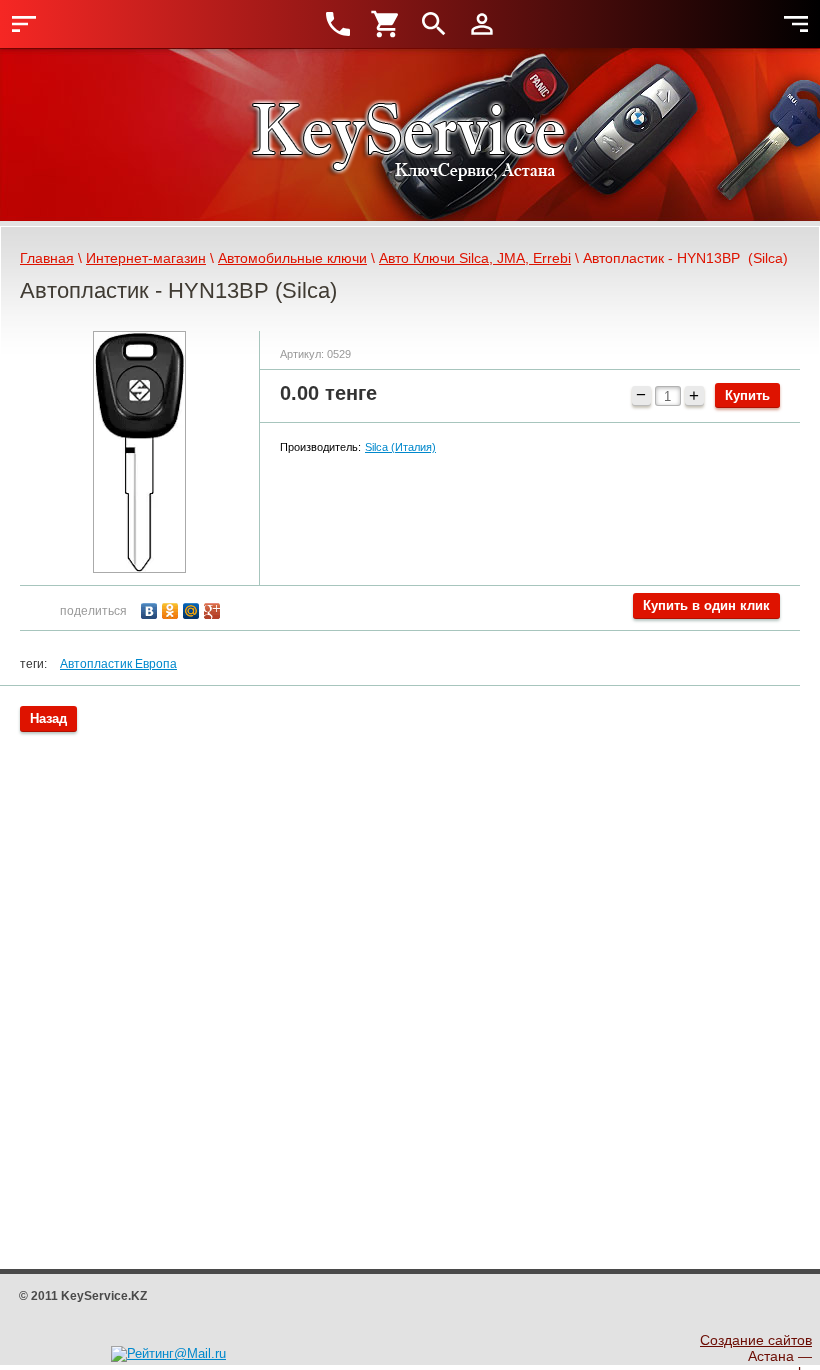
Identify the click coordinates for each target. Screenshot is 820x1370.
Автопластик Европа (118, 664)
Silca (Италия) (400, 447)
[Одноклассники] (172, 608)
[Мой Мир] (193, 608)
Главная (47, 258)
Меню (24, 24)
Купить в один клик (706, 605)
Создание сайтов (756, 1340)
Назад (48, 718)
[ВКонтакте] (151, 608)
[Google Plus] (214, 608)
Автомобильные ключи (292, 258)
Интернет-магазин (146, 258)
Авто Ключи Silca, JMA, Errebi (475, 258)
